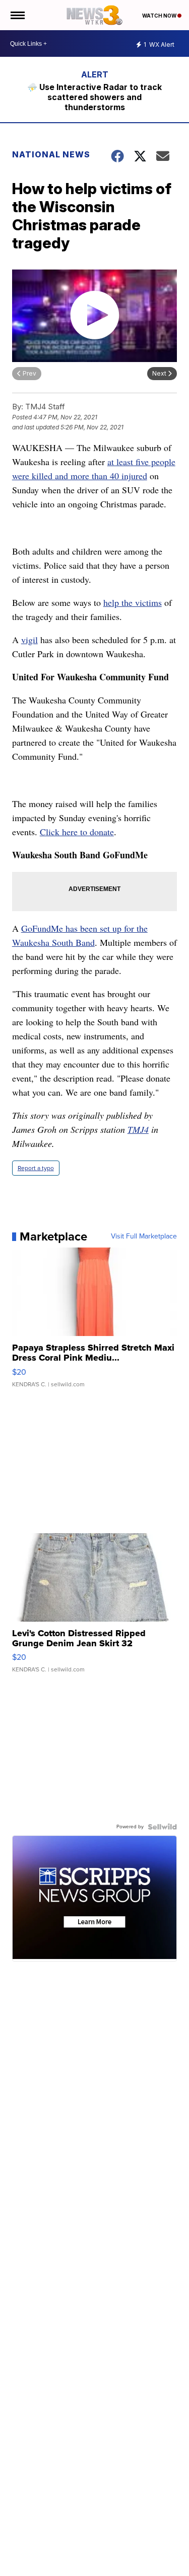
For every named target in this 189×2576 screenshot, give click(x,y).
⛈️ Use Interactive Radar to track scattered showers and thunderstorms (94, 97)
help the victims (133, 602)
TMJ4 (138, 1129)
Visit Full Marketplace (144, 1236)
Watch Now (160, 16)
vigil (29, 640)
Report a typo (36, 1168)
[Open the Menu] (17, 15)
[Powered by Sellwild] (162, 1827)
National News (51, 154)
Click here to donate (77, 832)
